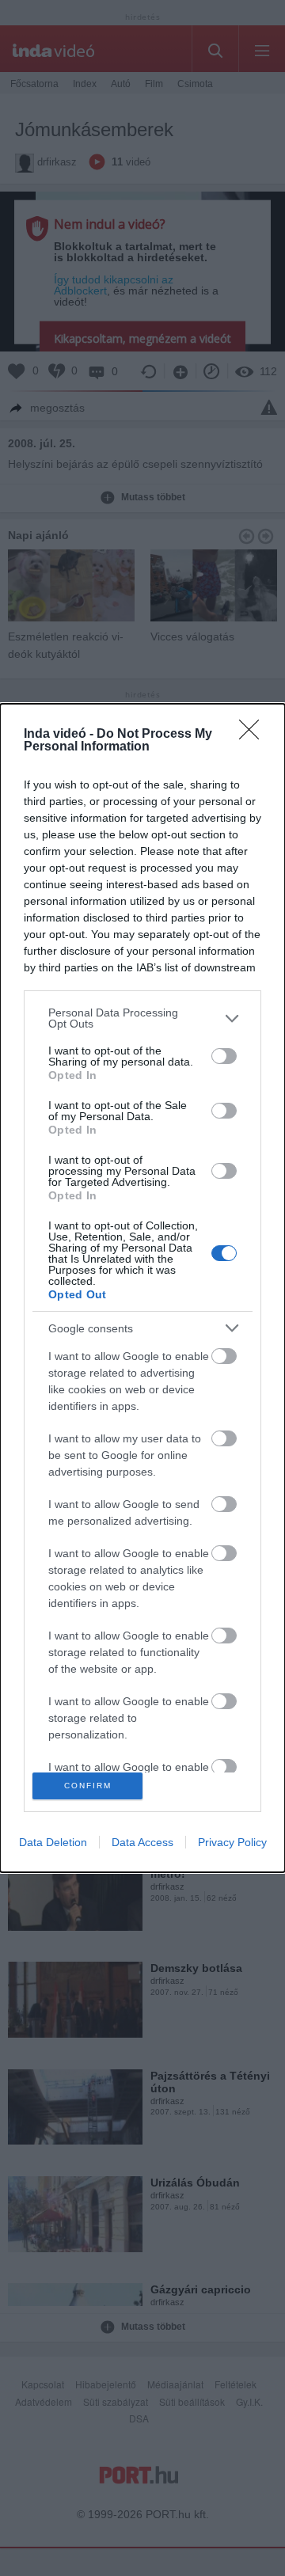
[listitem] (142, 1018)
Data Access (142, 1842)
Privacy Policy (232, 1842)
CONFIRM (88, 1786)
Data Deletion (53, 1842)
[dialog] (142, 1288)
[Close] (254, 735)
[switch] (224, 1056)
